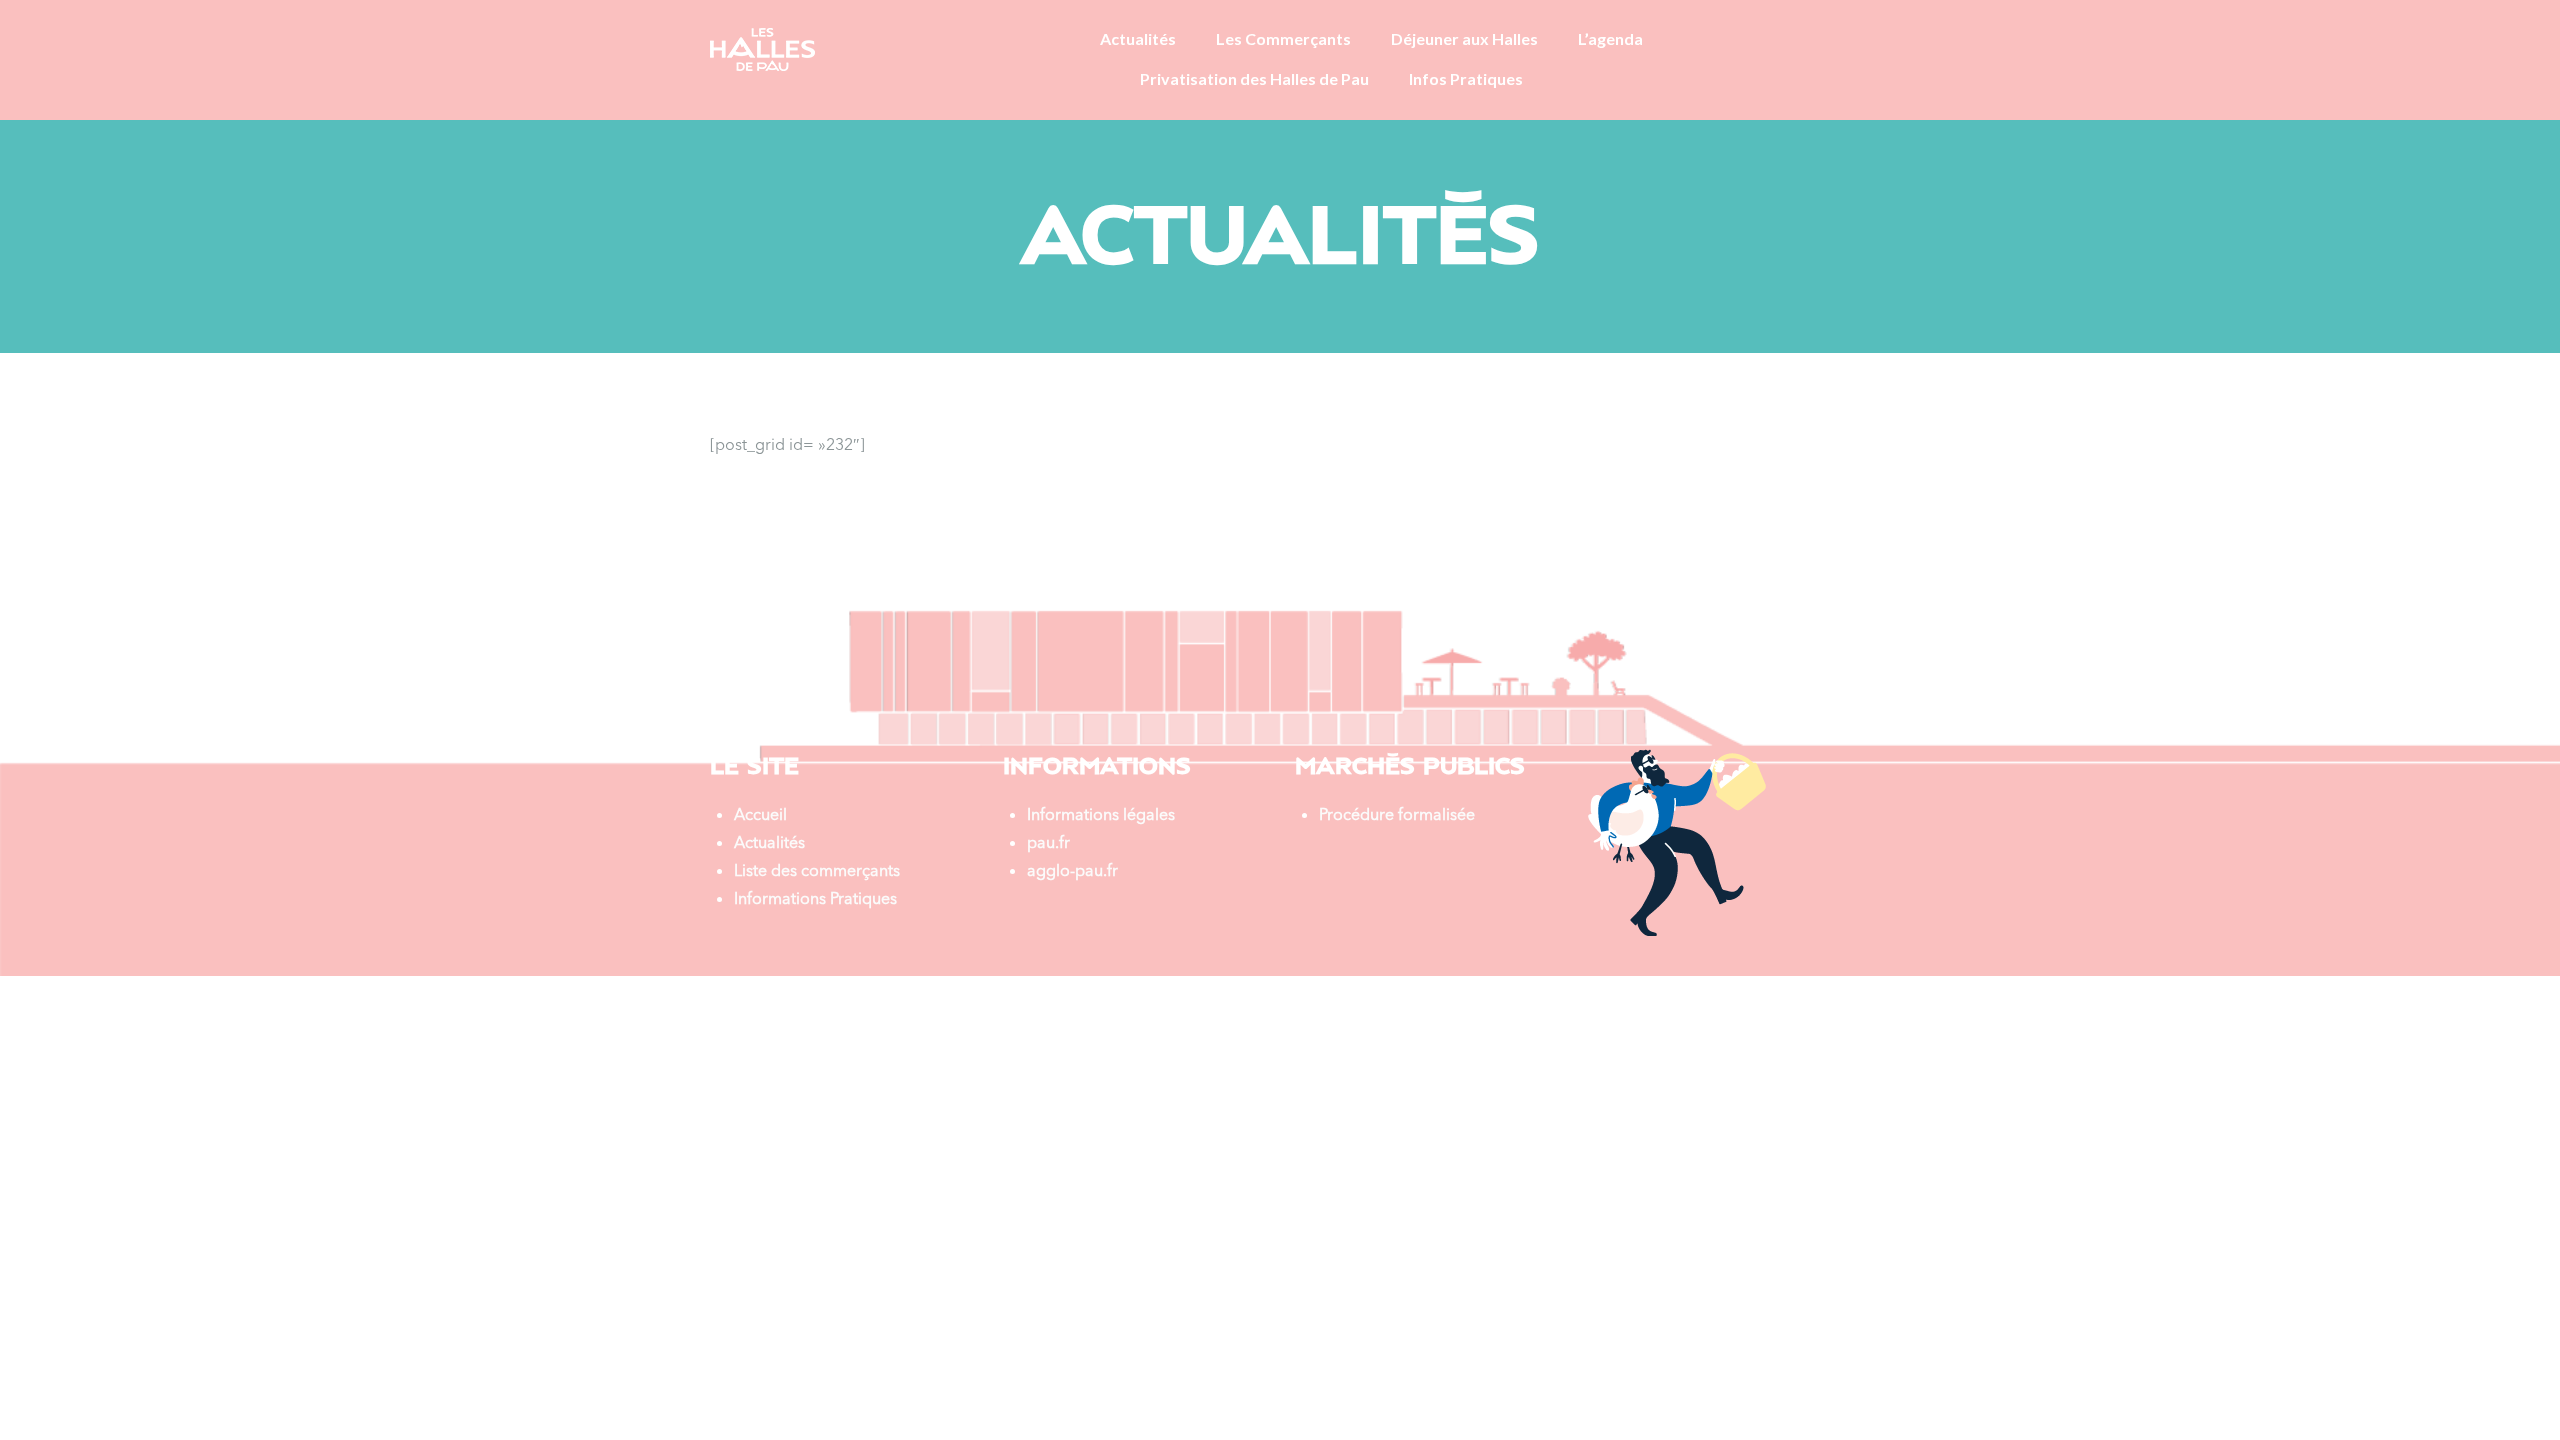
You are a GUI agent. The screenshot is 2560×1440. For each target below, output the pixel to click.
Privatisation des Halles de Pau (1254, 78)
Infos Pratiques (1466, 78)
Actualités (1138, 38)
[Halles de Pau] (762, 47)
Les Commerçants (1283, 38)
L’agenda (1610, 38)
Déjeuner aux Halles (1464, 38)
